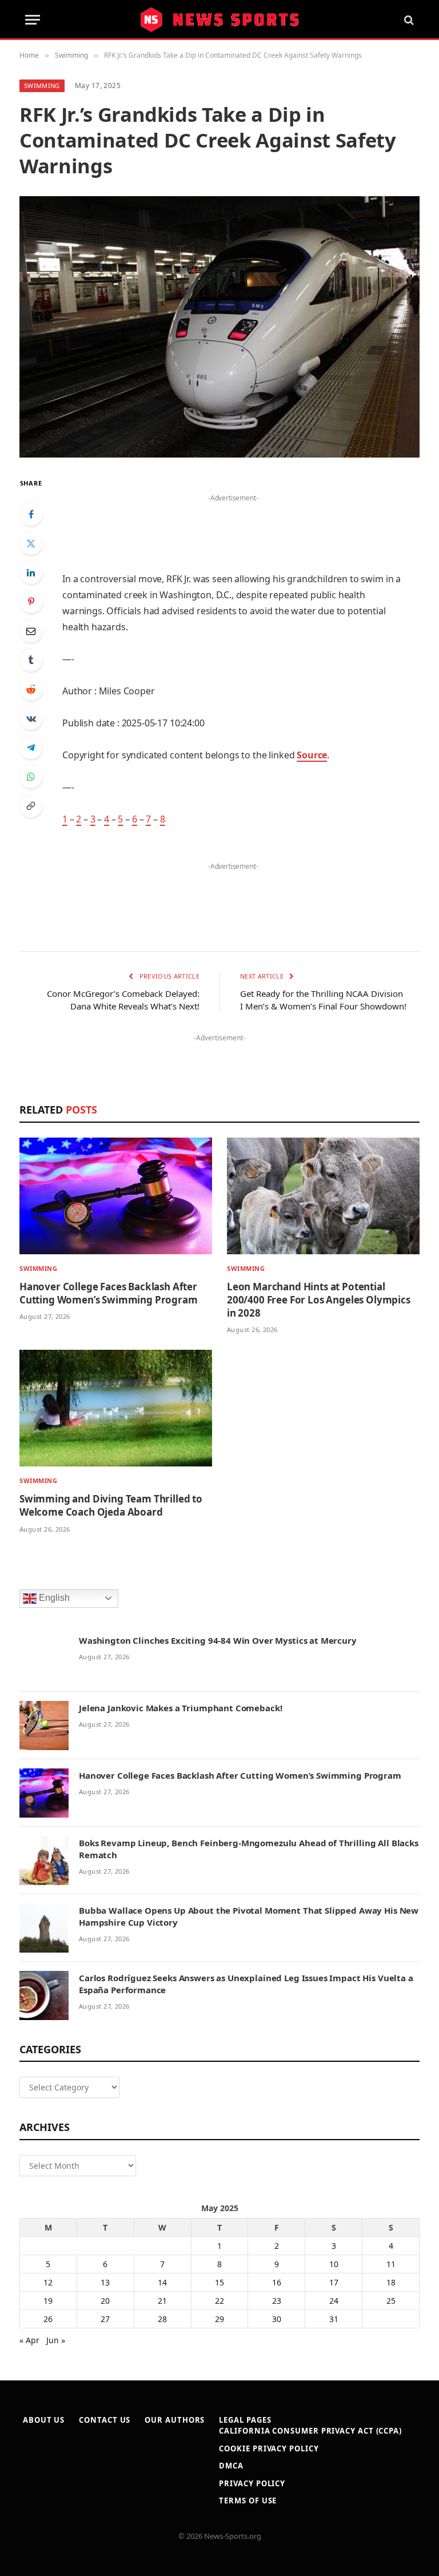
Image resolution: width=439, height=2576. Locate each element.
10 (334, 2264)
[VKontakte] (31, 718)
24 (334, 2301)
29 (219, 2319)
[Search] (408, 20)
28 (162, 2319)
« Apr (29, 2340)
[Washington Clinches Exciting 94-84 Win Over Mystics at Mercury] (44, 1658)
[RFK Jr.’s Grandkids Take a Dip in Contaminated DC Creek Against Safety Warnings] (219, 327)
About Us (44, 2420)
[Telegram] (31, 748)
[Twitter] (31, 543)
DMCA (231, 2466)
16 (277, 2282)
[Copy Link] (31, 806)
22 (219, 2301)
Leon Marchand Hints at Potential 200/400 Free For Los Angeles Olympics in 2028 (319, 1300)
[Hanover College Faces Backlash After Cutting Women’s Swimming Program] (116, 1196)
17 (334, 2282)
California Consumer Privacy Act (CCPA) (310, 2431)
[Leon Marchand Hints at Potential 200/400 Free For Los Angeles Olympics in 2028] (323, 1196)
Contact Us (105, 2420)
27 (105, 2319)
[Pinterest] (31, 602)
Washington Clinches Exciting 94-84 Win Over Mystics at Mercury (218, 1640)
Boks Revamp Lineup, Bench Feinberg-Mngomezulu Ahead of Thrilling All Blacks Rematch (249, 1849)
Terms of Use (248, 2501)
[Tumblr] (31, 660)
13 (105, 2282)
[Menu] (33, 20)
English (53, 1598)
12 (48, 2282)
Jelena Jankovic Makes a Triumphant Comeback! (180, 1708)
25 (391, 2301)
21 (162, 2301)
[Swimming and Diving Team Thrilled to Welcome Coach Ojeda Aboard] (116, 1408)
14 (162, 2282)
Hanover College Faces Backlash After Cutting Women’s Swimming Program (109, 1293)
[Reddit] (31, 689)
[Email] (31, 631)
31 (334, 2319)
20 (105, 2301)
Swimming (42, 86)
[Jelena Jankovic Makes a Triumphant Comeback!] (44, 1726)
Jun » (56, 2340)
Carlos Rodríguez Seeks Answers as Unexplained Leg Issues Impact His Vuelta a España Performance (246, 1984)
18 (391, 2282)
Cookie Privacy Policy (269, 2448)
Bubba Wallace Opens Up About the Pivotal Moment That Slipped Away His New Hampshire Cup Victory (249, 1916)
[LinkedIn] (31, 573)
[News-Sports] (219, 20)
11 (391, 2264)
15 (219, 2282)
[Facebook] (31, 514)
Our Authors (175, 2420)
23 (277, 2301)
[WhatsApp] (31, 777)
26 (48, 2319)
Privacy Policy (252, 2483)
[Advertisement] (233, 523)
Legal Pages (245, 2420)
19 (48, 2301)
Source (312, 755)
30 (277, 2319)
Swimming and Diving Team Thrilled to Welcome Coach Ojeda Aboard (111, 1505)
